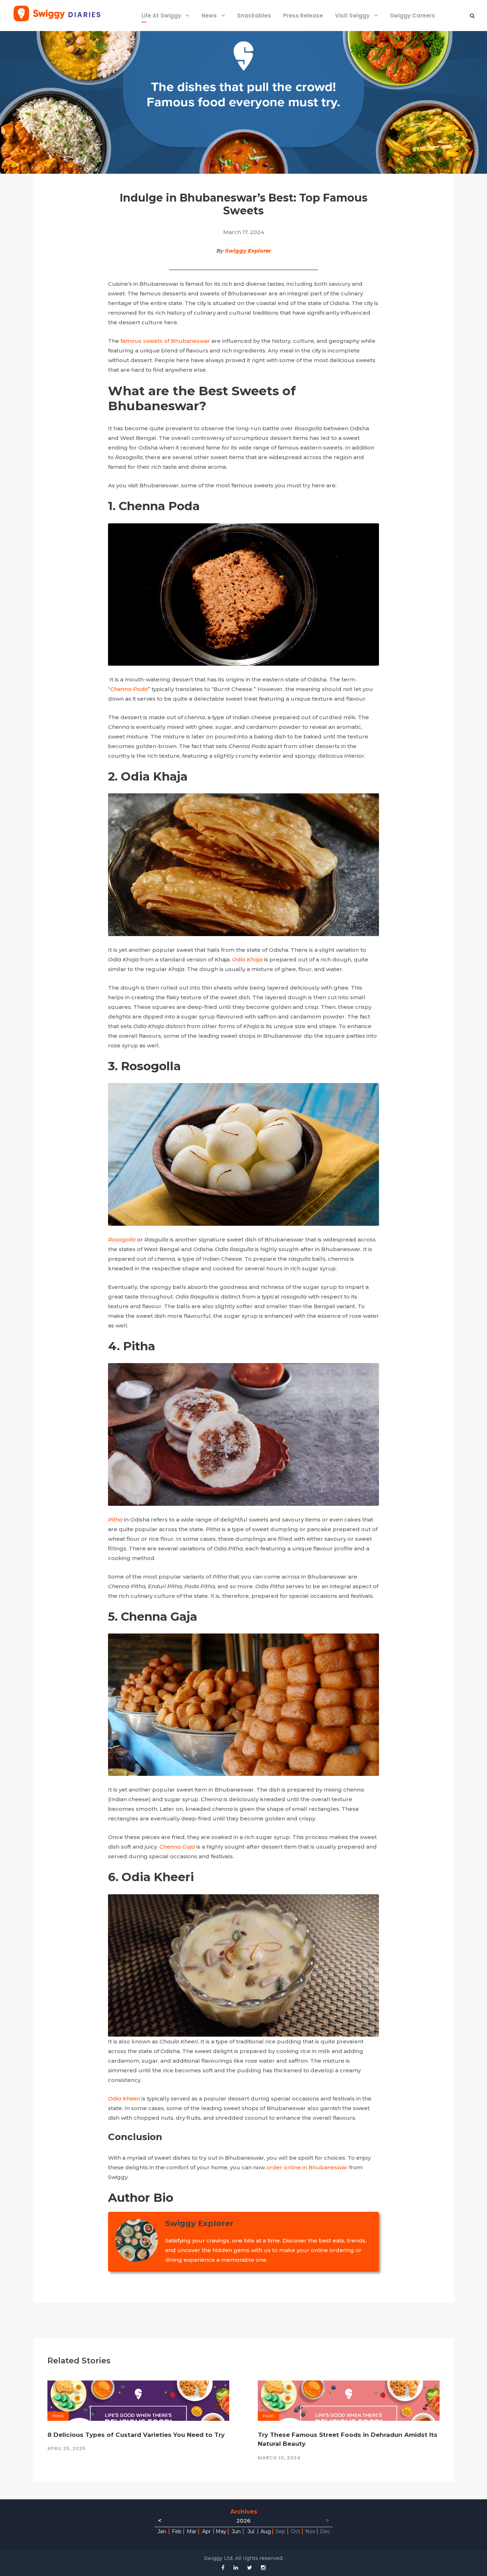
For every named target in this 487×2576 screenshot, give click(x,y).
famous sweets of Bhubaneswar (165, 341)
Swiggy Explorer (248, 251)
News (209, 16)
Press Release (303, 16)
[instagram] (263, 2568)
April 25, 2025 (66, 2448)
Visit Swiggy (352, 16)
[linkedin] (236, 2568)
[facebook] (223, 2568)
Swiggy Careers (412, 16)
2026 (243, 2521)
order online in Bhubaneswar (307, 2167)
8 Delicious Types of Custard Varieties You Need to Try (136, 2435)
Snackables (254, 16)
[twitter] (250, 2568)
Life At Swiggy (161, 16)
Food (58, 2416)
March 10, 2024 (279, 2458)
